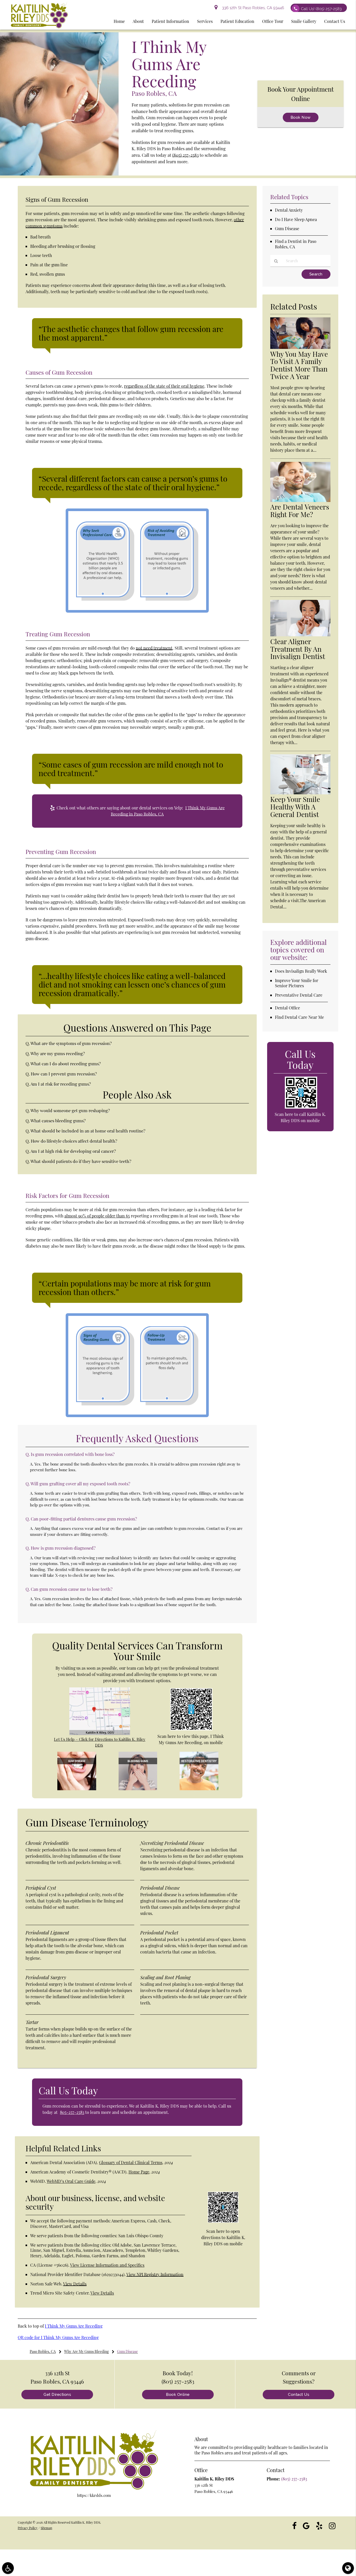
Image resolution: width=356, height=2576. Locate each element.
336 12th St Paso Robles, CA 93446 (252, 8)
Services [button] (205, 21)
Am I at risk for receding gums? (61, 1084)
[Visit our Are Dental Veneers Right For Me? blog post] (300, 500)
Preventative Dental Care (299, 995)
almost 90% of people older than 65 (97, 1216)
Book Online (178, 2395)
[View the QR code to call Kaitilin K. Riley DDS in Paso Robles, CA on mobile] (301, 1107)
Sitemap (46, 2528)
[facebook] (294, 2525)
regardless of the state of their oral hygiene (164, 386)
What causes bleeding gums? (58, 1121)
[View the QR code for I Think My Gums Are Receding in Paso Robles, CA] (191, 1729)
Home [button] (119, 21)
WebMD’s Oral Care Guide (71, 2181)
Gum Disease (287, 228)
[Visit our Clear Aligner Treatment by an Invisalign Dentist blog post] (300, 635)
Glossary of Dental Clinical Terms (131, 2162)
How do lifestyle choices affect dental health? (74, 1141)
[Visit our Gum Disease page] (77, 1789)
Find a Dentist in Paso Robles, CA (296, 244)
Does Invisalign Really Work (301, 971)
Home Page (139, 2172)
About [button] (138, 21)
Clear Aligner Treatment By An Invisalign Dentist (298, 649)
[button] (8, 2568)
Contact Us (299, 2395)
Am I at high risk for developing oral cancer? (73, 1151)
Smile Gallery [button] (304, 21)
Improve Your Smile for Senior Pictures (297, 983)
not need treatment (154, 648)
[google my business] (306, 2525)
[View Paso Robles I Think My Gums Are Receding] (59, 174)
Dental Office (287, 1008)
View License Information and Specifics (107, 2265)
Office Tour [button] (273, 21)
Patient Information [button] (170, 21)
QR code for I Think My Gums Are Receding (58, 2337)
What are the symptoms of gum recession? (71, 1043)
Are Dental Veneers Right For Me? (300, 511)
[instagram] (332, 2525)
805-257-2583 (72, 2112)
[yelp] (319, 2525)
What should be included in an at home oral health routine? (88, 1131)
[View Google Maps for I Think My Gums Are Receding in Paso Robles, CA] (100, 1733)
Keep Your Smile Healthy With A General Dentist (295, 807)
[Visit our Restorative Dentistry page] (199, 1789)
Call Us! (321, 9)
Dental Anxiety (289, 210)
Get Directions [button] (57, 2395)
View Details (75, 2284)
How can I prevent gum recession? (64, 1074)
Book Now (301, 117)
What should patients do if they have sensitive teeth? (81, 1161)
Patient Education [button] (237, 21)
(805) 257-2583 (185, 155)
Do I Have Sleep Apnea (296, 219)
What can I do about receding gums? (66, 1064)
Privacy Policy (28, 2528)
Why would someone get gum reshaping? (70, 1110)
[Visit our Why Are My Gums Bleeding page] (138, 1789)
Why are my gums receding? (58, 1053)
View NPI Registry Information (155, 2274)
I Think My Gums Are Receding (74, 2326)
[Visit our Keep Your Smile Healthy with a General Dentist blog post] (300, 793)
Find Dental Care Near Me (299, 1017)
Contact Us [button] (335, 21)
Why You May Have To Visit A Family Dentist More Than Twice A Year (299, 365)
